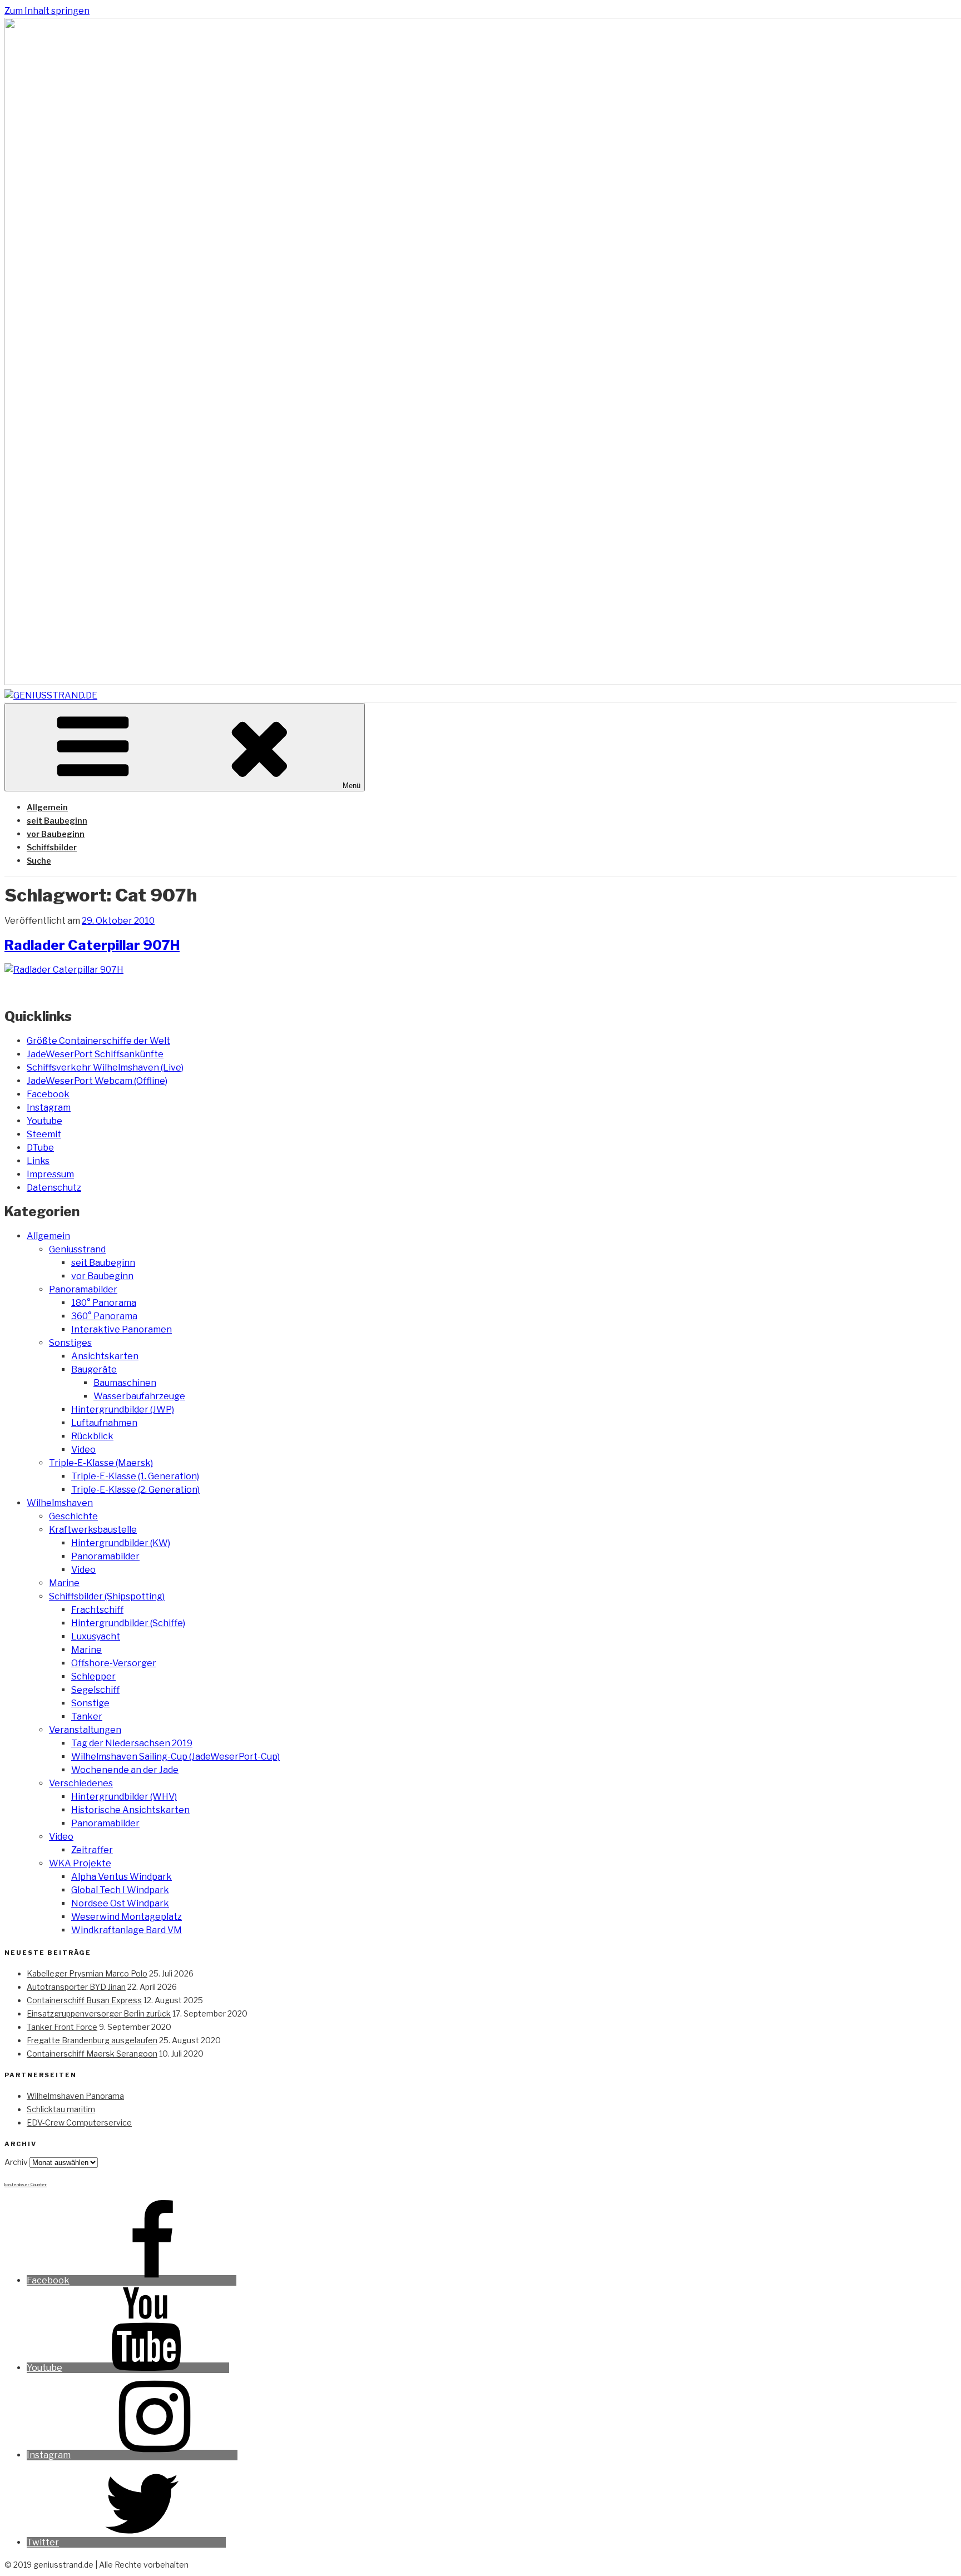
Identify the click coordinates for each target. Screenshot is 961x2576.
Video (83, 1450)
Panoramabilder (83, 1289)
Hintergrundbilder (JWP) (123, 1410)
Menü (351, 786)
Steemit (44, 1134)
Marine (64, 1583)
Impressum (50, 1174)
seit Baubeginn (57, 821)
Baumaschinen (125, 1383)
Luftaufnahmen (104, 1423)
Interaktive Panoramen (122, 1329)
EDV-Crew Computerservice (79, 2122)
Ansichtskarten (105, 1356)
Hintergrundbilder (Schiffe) (128, 1623)
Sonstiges (70, 1343)
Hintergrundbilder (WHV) (124, 1797)
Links (38, 1161)
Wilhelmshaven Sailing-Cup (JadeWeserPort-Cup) (175, 1757)
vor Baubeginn (56, 834)
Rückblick (92, 1436)
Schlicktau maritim (61, 2109)
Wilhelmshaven (60, 1503)
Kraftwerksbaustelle (93, 1530)
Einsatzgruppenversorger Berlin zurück (99, 2013)
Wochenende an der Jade (125, 1770)
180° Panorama (104, 1303)
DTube (40, 1148)
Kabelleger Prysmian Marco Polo (87, 1973)
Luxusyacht (96, 1636)
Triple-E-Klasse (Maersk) (101, 1463)
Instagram (49, 1108)
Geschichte (73, 1516)
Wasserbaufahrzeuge (139, 1396)
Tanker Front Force (62, 2027)
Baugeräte (94, 1369)
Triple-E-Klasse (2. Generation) (135, 1490)
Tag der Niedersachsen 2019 (132, 1743)
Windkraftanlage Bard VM (127, 1930)
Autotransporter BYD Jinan (76, 1987)
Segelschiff (95, 1690)
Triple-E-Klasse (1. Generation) (135, 1476)
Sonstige (90, 1703)
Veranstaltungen (85, 1730)
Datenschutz (54, 1188)
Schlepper (93, 1676)
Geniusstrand (77, 1249)
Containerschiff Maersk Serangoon (92, 2054)
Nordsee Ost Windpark (120, 1903)
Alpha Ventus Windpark (122, 1877)
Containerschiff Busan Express (84, 2000)
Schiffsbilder (52, 847)
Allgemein (47, 807)
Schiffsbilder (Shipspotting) (107, 1596)
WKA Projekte (80, 1863)
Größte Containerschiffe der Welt (98, 1041)
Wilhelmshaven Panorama (75, 2096)
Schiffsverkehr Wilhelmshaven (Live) (105, 1067)
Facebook (48, 1094)
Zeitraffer (92, 1850)
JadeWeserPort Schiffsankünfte (95, 1054)
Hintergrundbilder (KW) (121, 1543)
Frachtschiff (97, 1610)
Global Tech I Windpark (120, 1890)
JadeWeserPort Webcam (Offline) (97, 1081)
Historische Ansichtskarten (130, 1810)
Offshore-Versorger (114, 1663)
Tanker (87, 1716)
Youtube (44, 1121)
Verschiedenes (81, 1783)
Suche (39, 861)
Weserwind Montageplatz (127, 1917)
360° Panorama (104, 1316)
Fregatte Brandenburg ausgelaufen (92, 2040)
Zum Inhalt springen (47, 11)
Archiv (16, 2162)
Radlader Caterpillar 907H (92, 945)
